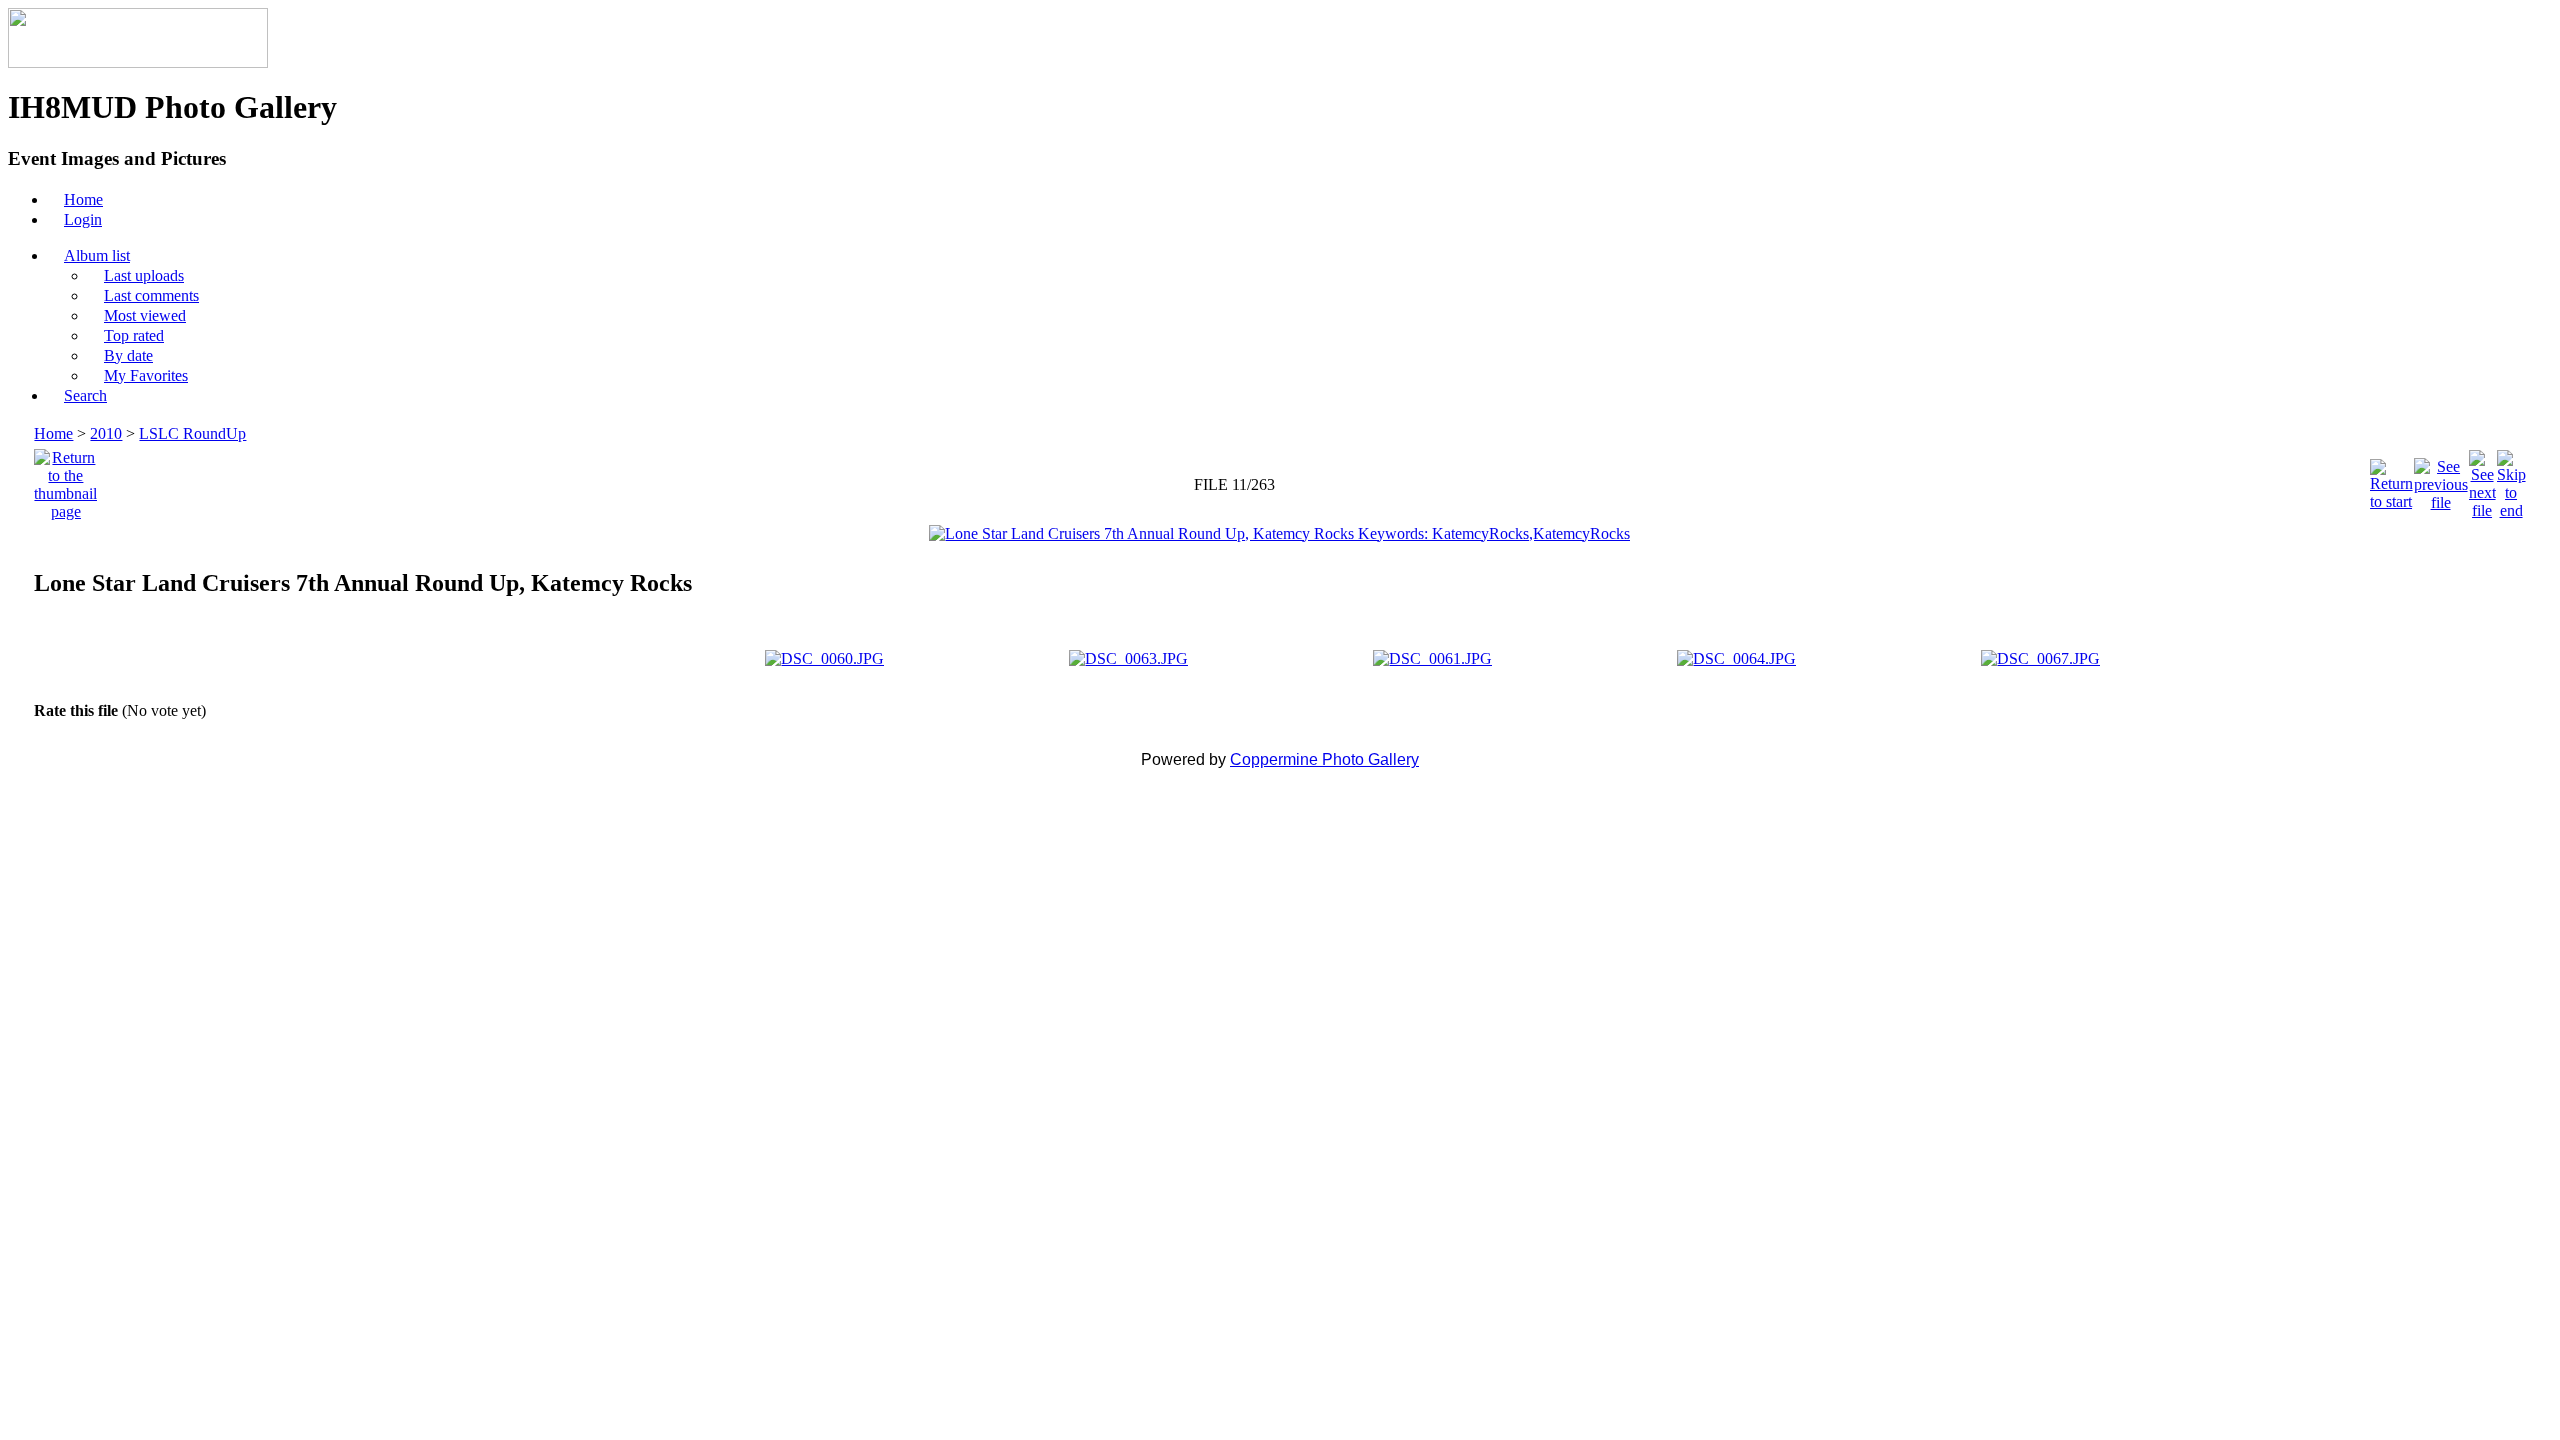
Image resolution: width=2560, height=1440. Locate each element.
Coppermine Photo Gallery (1324, 759)
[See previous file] (2441, 479)
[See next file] (2482, 479)
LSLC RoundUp (192, 433)
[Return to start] (2391, 479)
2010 (106, 433)
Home (53, 433)
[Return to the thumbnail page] (65, 479)
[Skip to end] (2511, 479)
